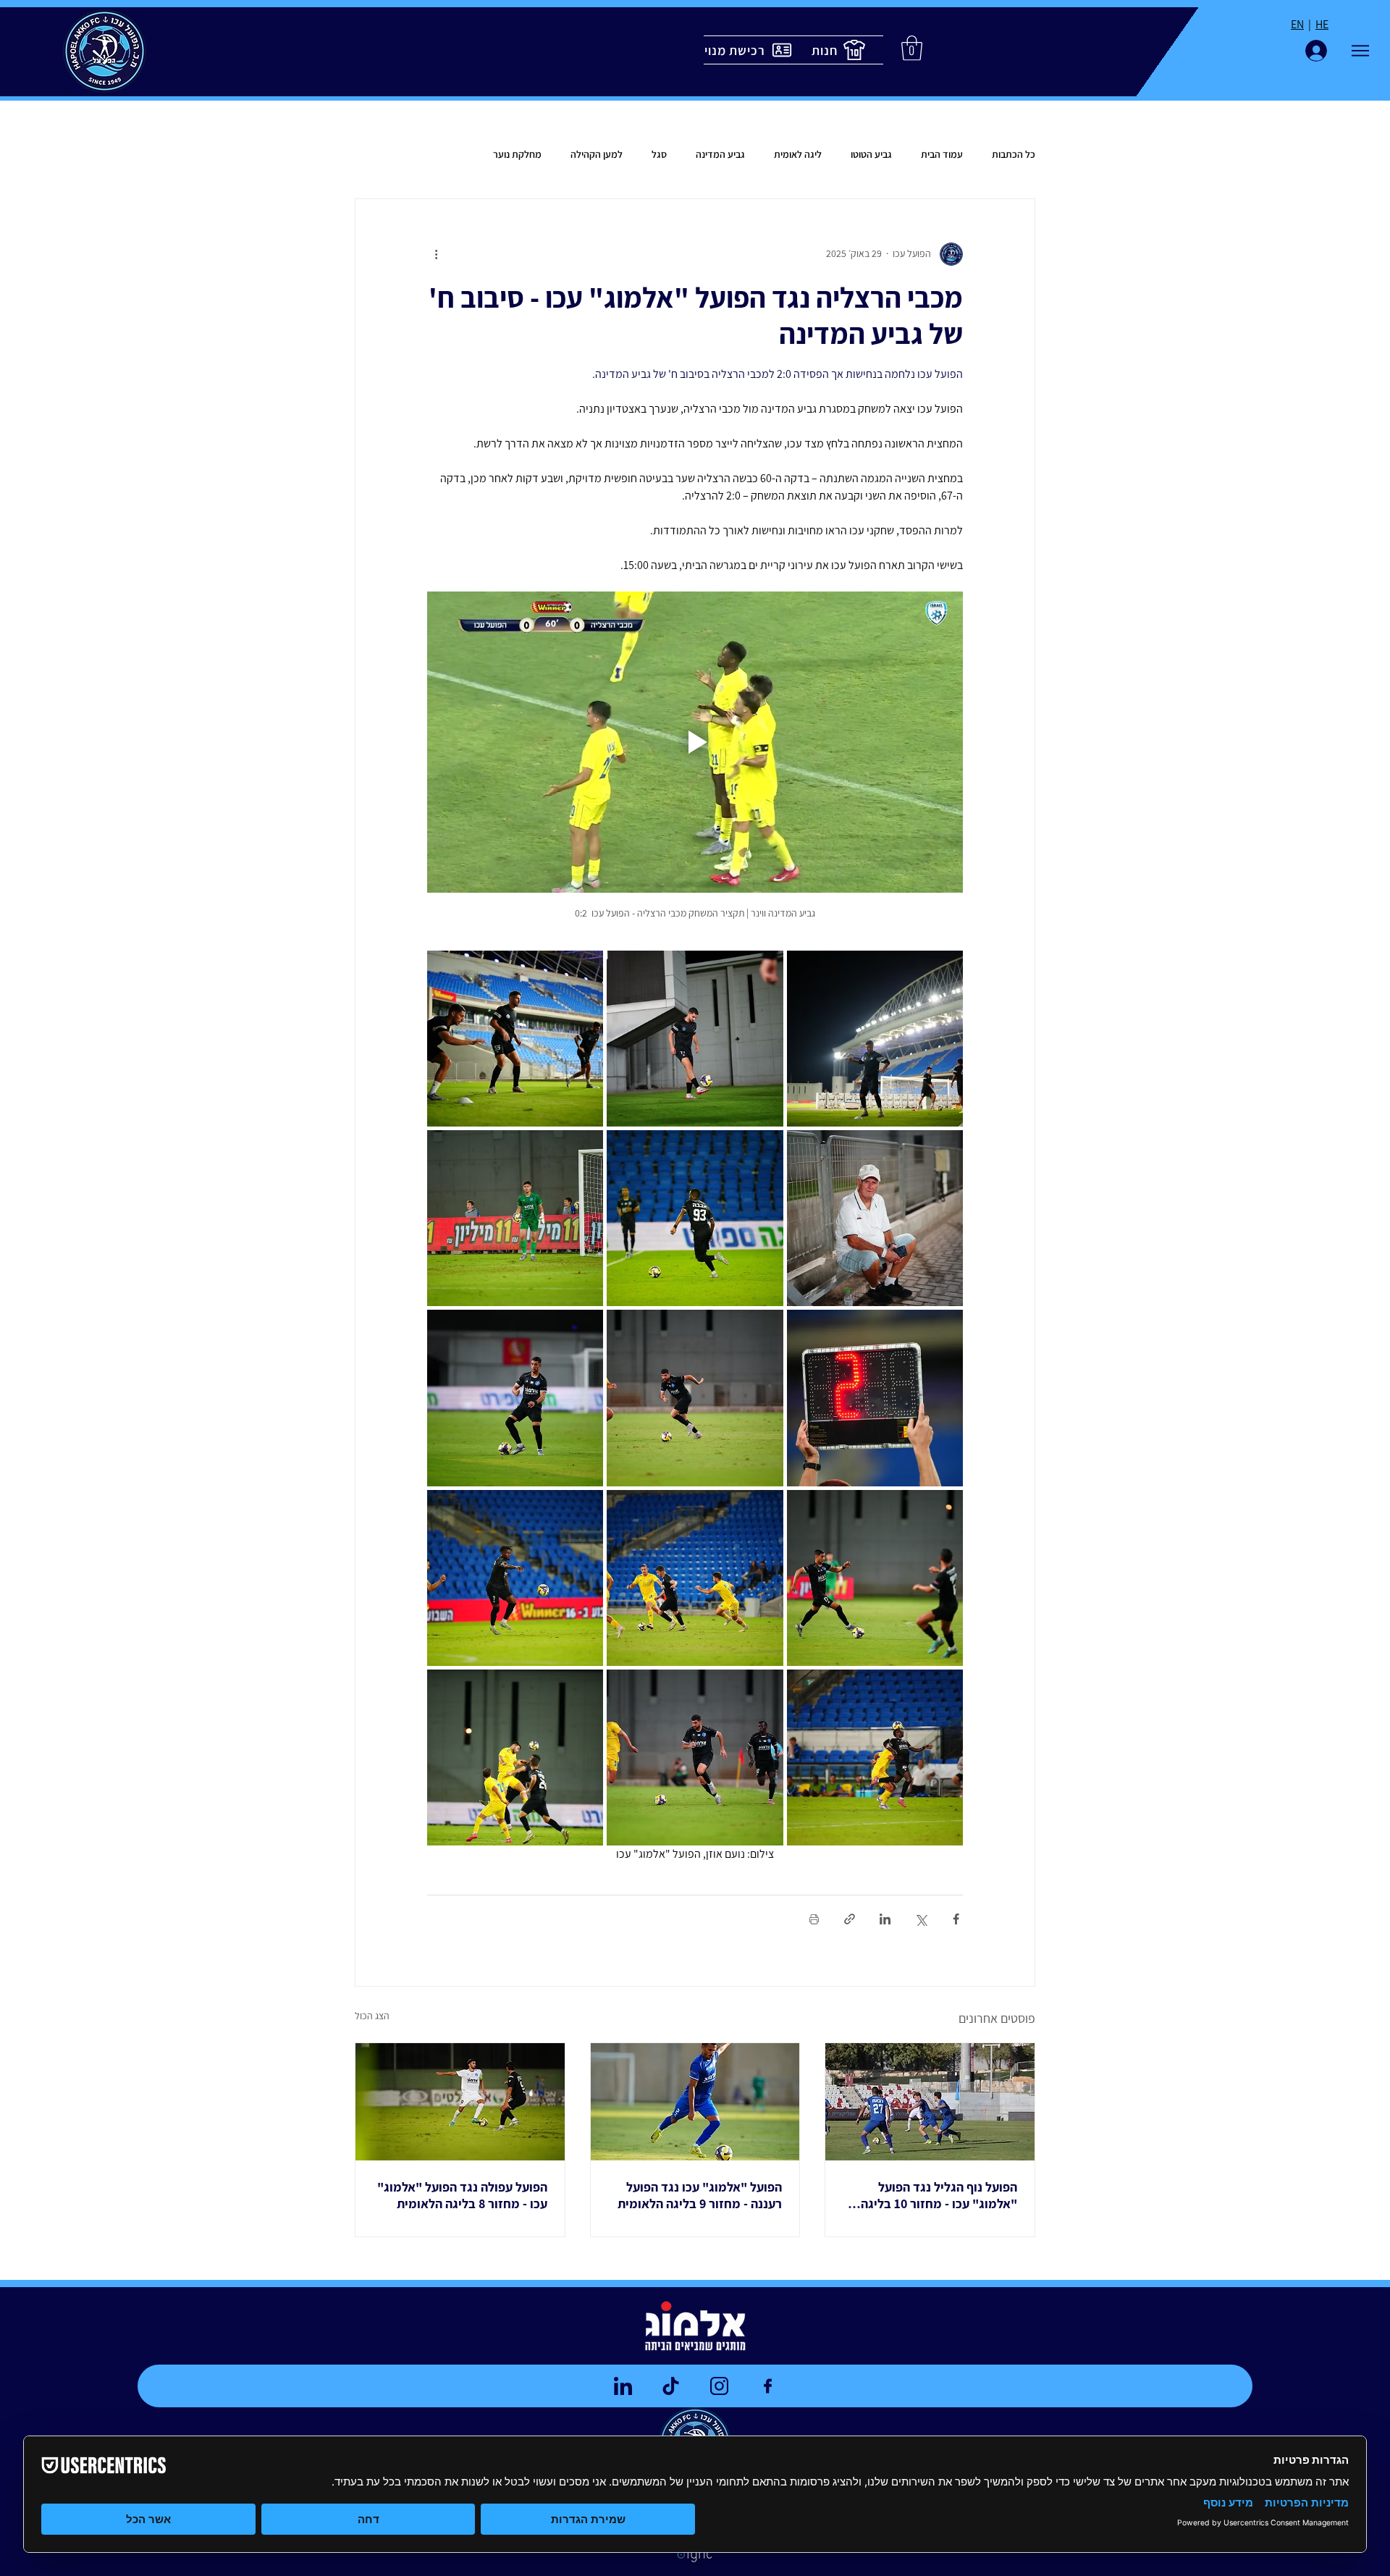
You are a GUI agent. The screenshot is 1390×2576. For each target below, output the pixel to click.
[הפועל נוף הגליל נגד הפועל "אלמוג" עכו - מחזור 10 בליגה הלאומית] (930, 2102)
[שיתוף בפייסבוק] (956, 1919)
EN (1297, 24)
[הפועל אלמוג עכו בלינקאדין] (623, 2386)
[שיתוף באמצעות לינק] (850, 1919)
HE (1322, 24)
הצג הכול (372, 2016)
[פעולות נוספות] (436, 254)
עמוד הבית (942, 154)
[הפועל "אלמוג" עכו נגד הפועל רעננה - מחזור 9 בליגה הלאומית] (695, 2102)
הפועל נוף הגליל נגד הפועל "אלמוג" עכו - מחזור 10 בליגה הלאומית (939, 2195)
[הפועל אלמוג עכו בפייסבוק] (767, 2386)
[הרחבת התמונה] (875, 1039)
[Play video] (695, 742)
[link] (912, 48)
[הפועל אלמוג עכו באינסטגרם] (719, 2386)
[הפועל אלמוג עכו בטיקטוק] (670, 2386)
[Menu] (1360, 51)
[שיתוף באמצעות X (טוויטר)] (921, 1919)
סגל (659, 154)
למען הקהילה (597, 154)
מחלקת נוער (517, 154)
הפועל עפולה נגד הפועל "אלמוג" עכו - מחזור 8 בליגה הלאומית (462, 2195)
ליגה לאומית (798, 154)
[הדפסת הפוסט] (814, 1919)
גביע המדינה (720, 154)
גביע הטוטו (871, 154)
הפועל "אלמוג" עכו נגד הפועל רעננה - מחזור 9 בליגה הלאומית (700, 2195)
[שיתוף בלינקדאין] (885, 1919)
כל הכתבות (1014, 154)
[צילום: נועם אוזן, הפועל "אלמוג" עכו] (460, 2102)
